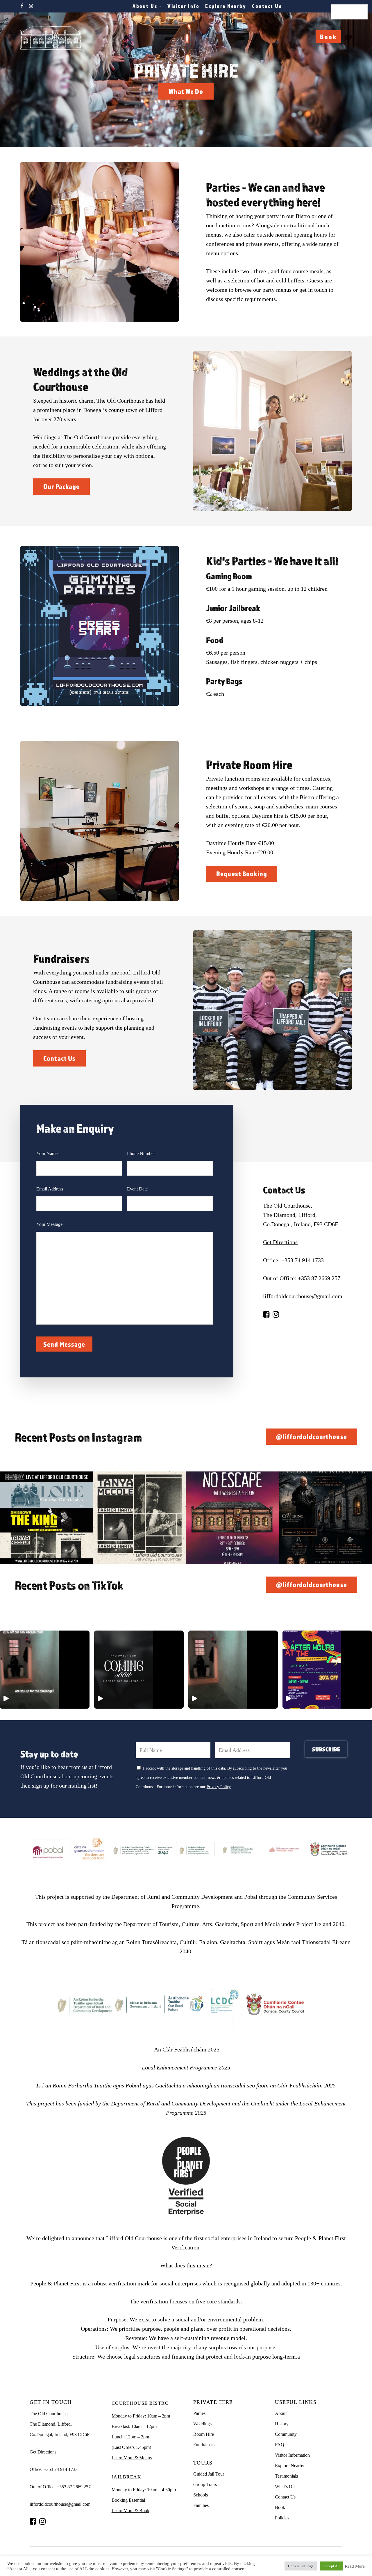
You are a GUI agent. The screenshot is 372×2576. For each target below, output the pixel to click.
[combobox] (349, 12)
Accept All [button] (331, 2566)
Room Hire (204, 2434)
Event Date (137, 1189)
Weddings (202, 2424)
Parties (199, 2413)
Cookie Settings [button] (301, 2566)
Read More (355, 2566)
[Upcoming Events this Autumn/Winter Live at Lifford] (46, 1518)
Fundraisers (204, 2445)
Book (328, 37)
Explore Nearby (290, 2466)
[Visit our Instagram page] (276, 1314)
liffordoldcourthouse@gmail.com (303, 1296)
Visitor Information (292, 2455)
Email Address (50, 1189)
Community (286, 2434)
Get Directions (280, 1242)
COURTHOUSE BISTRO (140, 2403)
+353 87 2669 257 (319, 1278)
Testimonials (286, 2476)
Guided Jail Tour (209, 2474)
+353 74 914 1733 (303, 1260)
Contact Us (285, 2497)
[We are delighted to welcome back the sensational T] (139, 1518)
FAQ (280, 2445)
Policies (282, 2518)
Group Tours (205, 2484)
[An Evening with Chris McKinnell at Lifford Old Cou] (325, 1518)
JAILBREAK (127, 2477)
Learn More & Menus (132, 2458)
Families (201, 2505)
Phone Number (141, 1153)
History (282, 2424)
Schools (201, 2495)
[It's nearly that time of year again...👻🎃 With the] (233, 1518)
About (281, 2413)
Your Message (49, 1224)
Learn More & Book (130, 2511)
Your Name (47, 1153)
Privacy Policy (219, 1787)
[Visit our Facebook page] (266, 1314)
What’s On (285, 2486)
